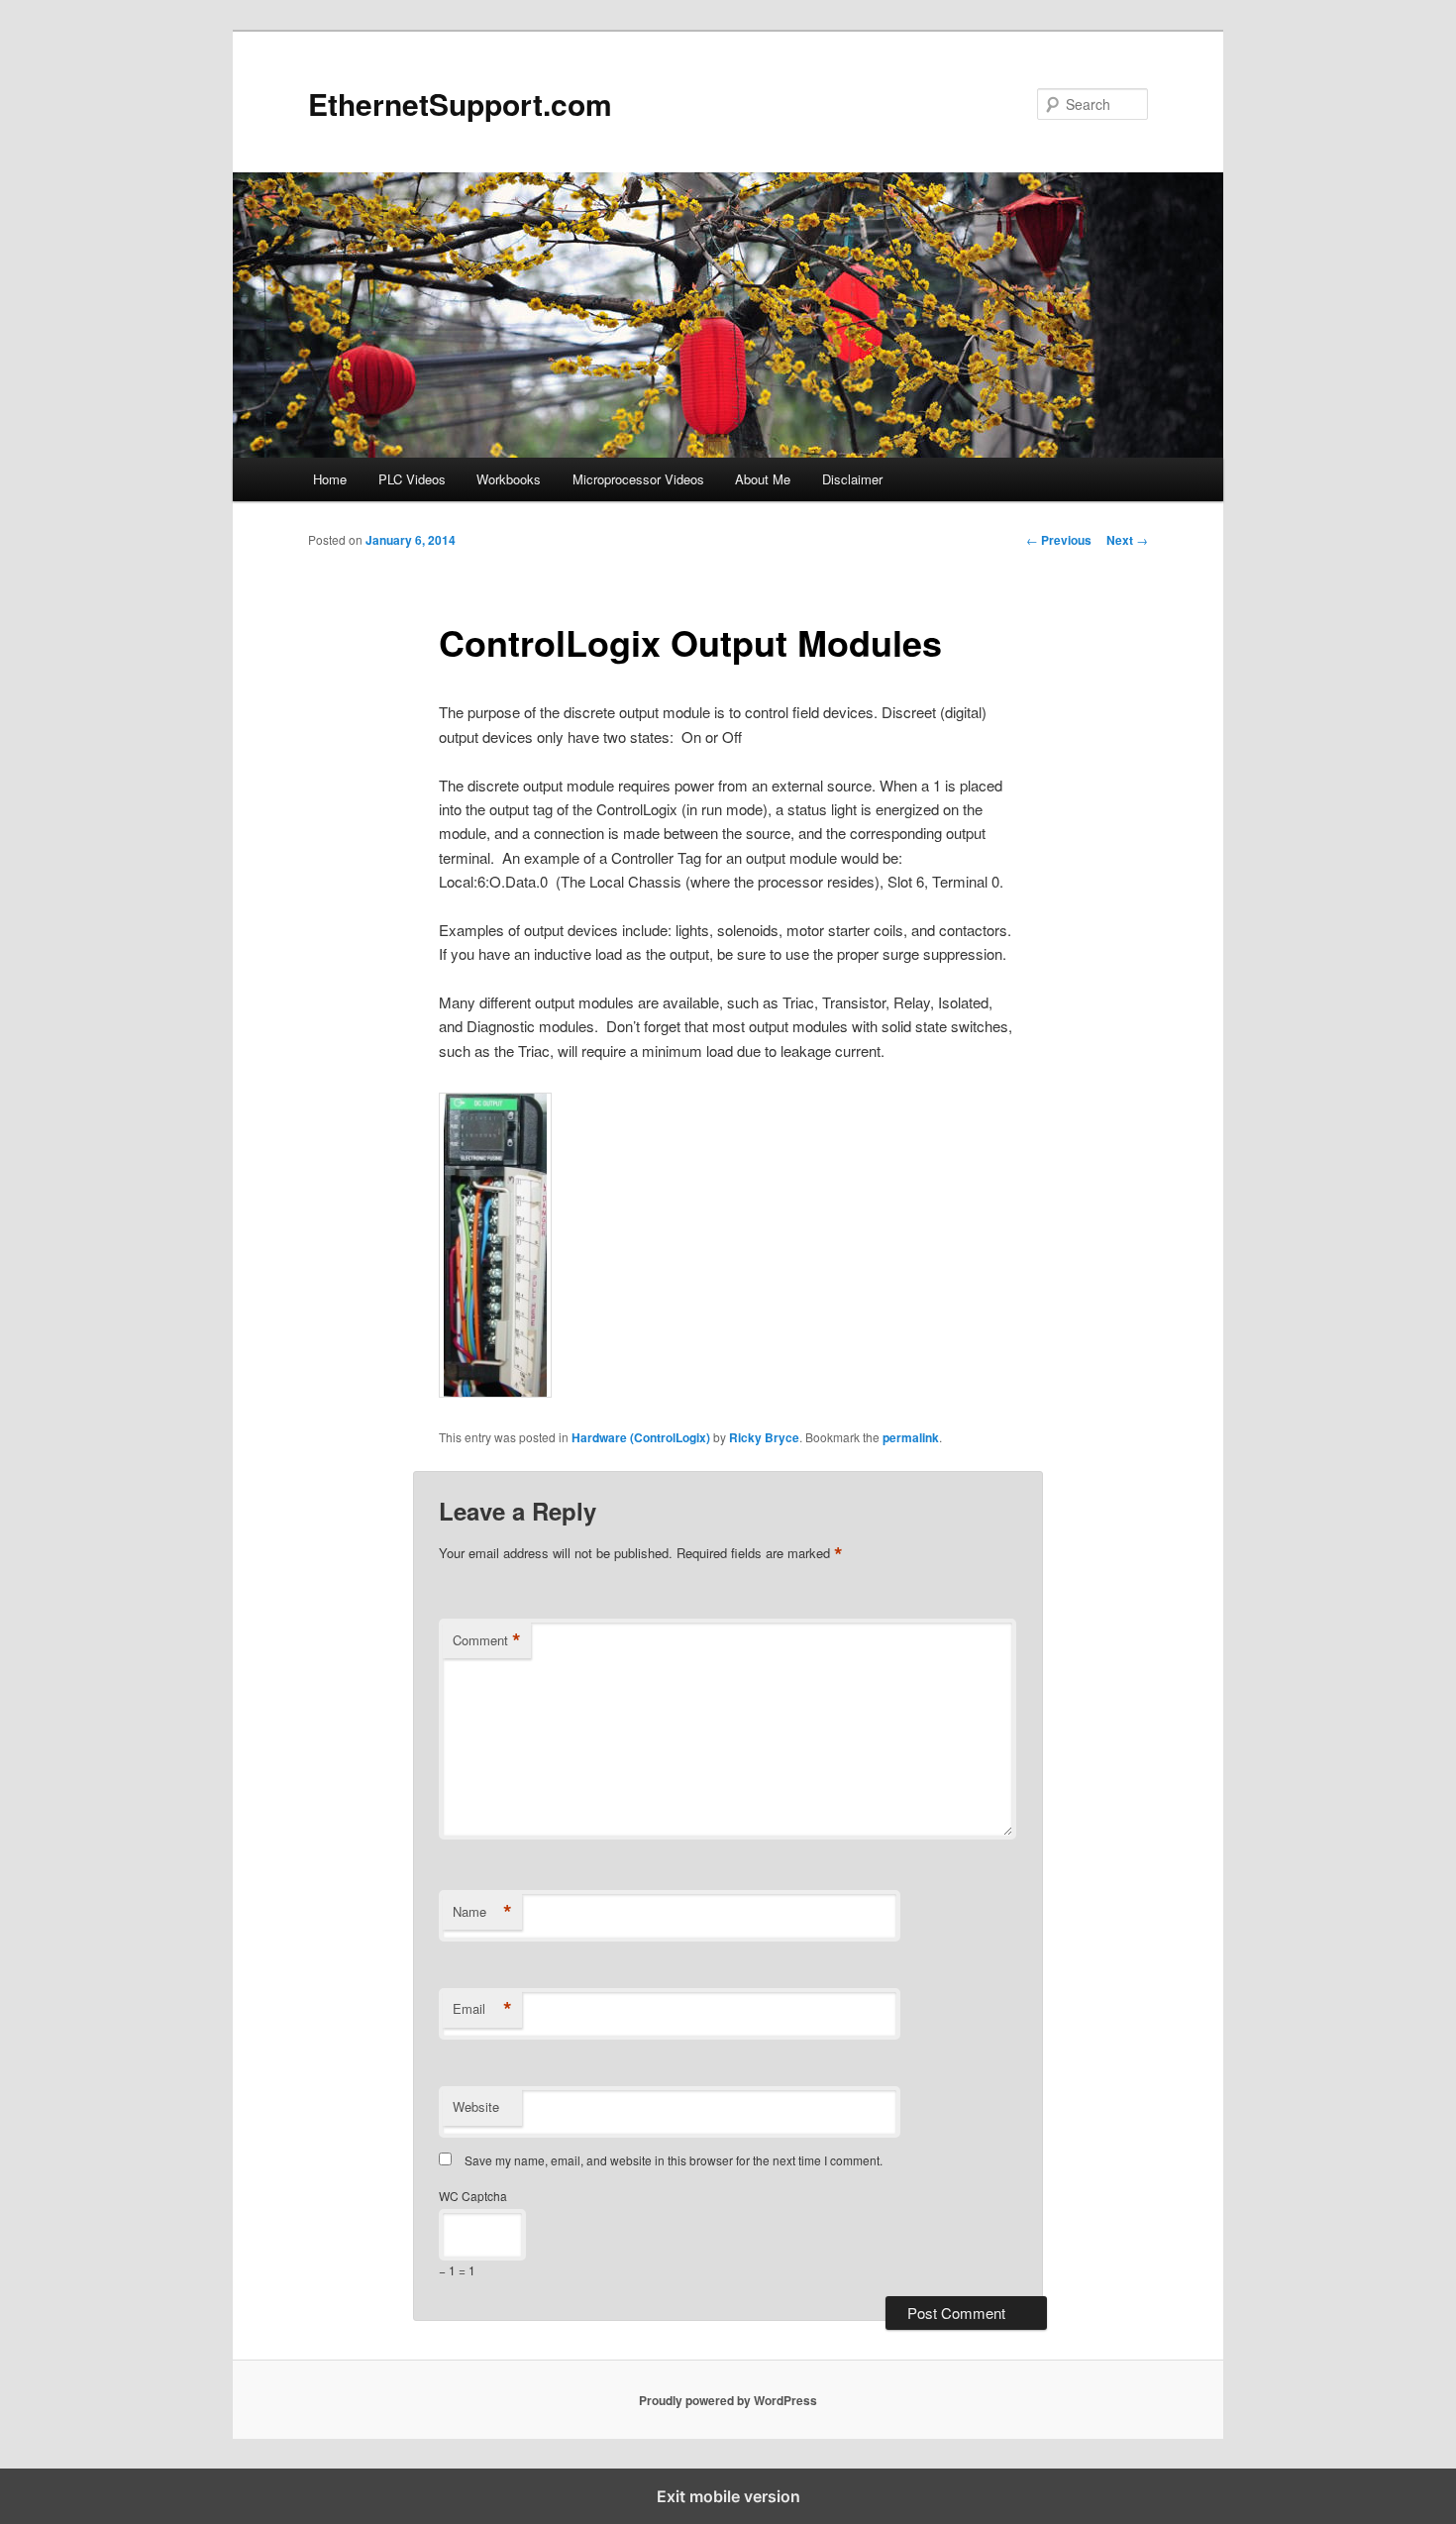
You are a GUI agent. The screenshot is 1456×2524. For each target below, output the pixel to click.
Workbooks (509, 479)
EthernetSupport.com (460, 104)
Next (1127, 540)
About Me (763, 479)
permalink (911, 1437)
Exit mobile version (728, 2496)
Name (482, 1912)
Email (482, 2009)
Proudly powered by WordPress (728, 2400)
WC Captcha (473, 2196)
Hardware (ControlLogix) (641, 1437)
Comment (487, 1640)
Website (476, 2106)
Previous (1059, 540)
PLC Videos (412, 479)
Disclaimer (852, 479)
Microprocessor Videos (638, 479)
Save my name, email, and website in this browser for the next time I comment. (674, 2160)
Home (330, 479)
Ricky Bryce (764, 1437)
